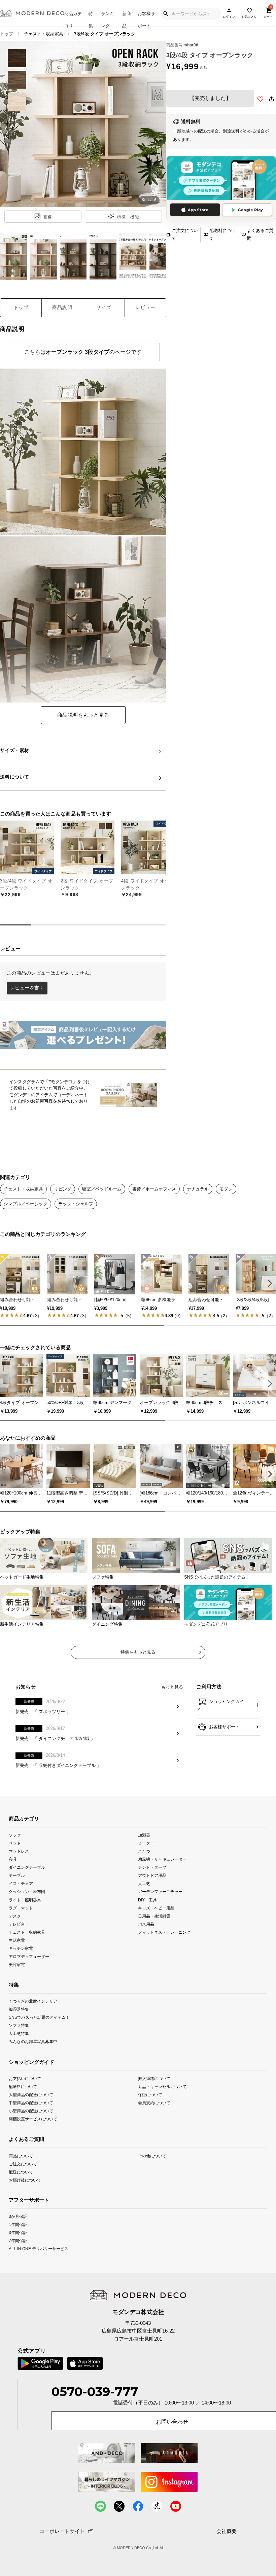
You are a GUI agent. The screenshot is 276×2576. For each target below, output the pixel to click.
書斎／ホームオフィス (154, 1189)
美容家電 (17, 1964)
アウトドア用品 (152, 1875)
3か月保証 (18, 2216)
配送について (21, 2172)
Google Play (250, 210)
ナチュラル (198, 1189)
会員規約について (154, 2103)
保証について (150, 2095)
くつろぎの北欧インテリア (33, 2001)
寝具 (13, 1859)
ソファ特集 (19, 2025)
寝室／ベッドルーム (102, 1189)
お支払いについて (25, 2078)
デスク (15, 1916)
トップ (7, 34)
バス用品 (146, 1924)
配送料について (222, 234)
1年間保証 (18, 2224)
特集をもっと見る (138, 1652)
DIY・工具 (147, 1900)
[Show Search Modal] (166, 14)
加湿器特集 (19, 2009)
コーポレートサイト (62, 2531)
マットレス (19, 1851)
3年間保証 (18, 2232)
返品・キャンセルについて (162, 2087)
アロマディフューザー (29, 1956)
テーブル (17, 1875)
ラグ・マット (21, 1908)
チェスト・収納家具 (44, 34)
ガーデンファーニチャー (160, 1891)
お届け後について (25, 2180)
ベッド (15, 1843)
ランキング (108, 19)
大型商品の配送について (31, 2095)
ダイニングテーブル (27, 1867)
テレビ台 (17, 1924)
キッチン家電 (21, 1948)
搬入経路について (154, 2078)
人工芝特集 (19, 2033)
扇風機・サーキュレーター (162, 1859)
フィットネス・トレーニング (164, 1932)
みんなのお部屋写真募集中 (33, 2041)
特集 (91, 19)
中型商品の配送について (31, 2103)
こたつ (144, 1851)
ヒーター (146, 1843)
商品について (21, 2155)
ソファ (15, 1835)
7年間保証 (18, 2241)
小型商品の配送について (31, 2111)
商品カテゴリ (73, 19)
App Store (198, 210)
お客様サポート (146, 19)
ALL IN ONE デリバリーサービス (39, 2249)
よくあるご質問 (260, 234)
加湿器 (144, 1835)
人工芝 (144, 1883)
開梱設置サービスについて (33, 2119)
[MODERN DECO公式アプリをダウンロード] (221, 178)
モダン (226, 1189)
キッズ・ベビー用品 (156, 1908)
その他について (152, 2155)
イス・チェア (21, 1883)
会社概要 (227, 2531)
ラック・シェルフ (76, 1204)
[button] (269, 1283)
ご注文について (185, 234)
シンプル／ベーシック (26, 1204)
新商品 (127, 19)
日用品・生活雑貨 (154, 1916)
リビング (63, 1189)
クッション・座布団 (27, 1891)
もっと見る (172, 1687)
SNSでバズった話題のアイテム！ (39, 2017)
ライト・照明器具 (25, 1900)
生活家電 (17, 1940)
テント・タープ (152, 1867)
